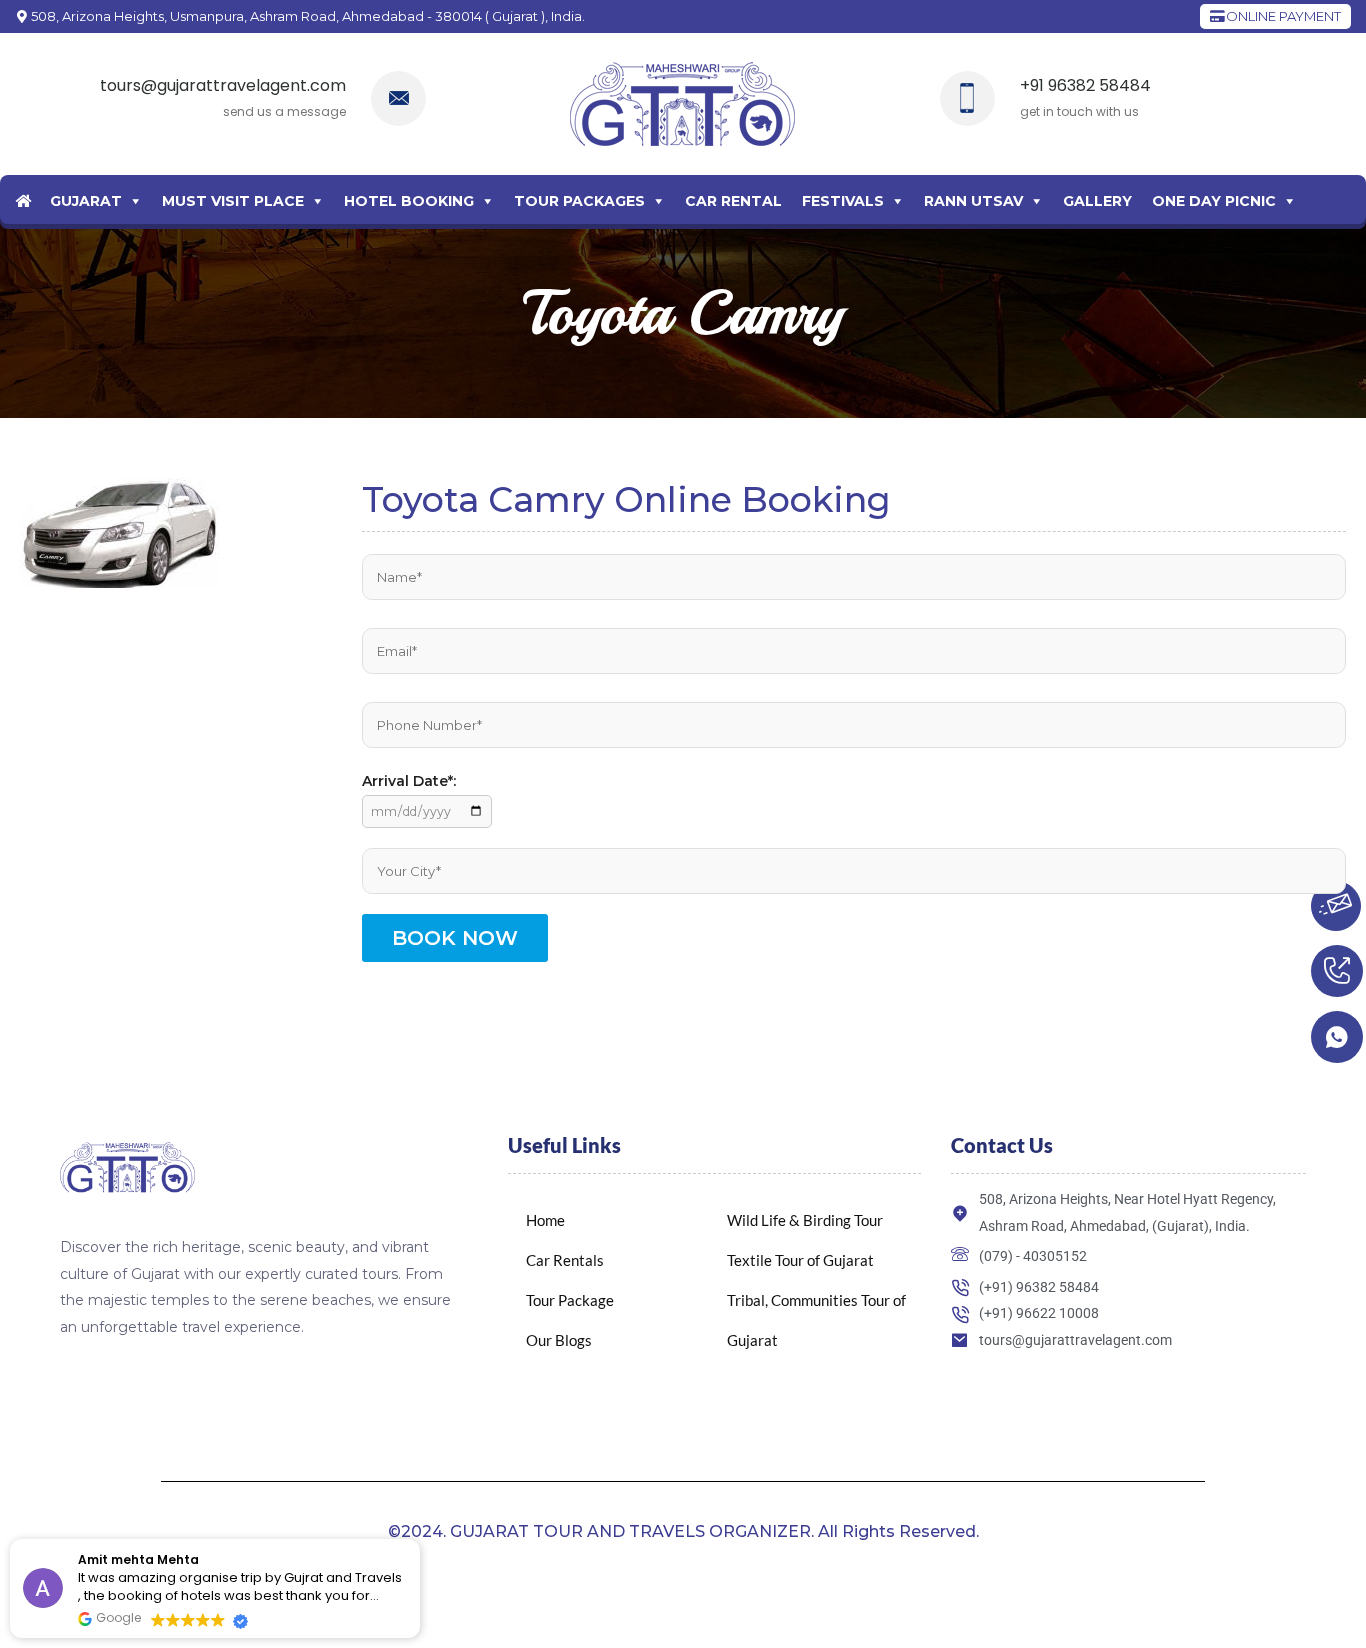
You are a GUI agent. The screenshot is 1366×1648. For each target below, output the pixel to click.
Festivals (843, 201)
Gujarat (86, 201)
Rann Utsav (973, 201)
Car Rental (733, 201)
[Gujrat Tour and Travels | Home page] (683, 104)
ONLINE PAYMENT (1282, 16)
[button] (419, 1540)
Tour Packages (579, 201)
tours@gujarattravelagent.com (223, 85)
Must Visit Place (233, 201)
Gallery (1097, 201)
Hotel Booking (409, 201)
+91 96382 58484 (1085, 85)
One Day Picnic (1214, 201)
